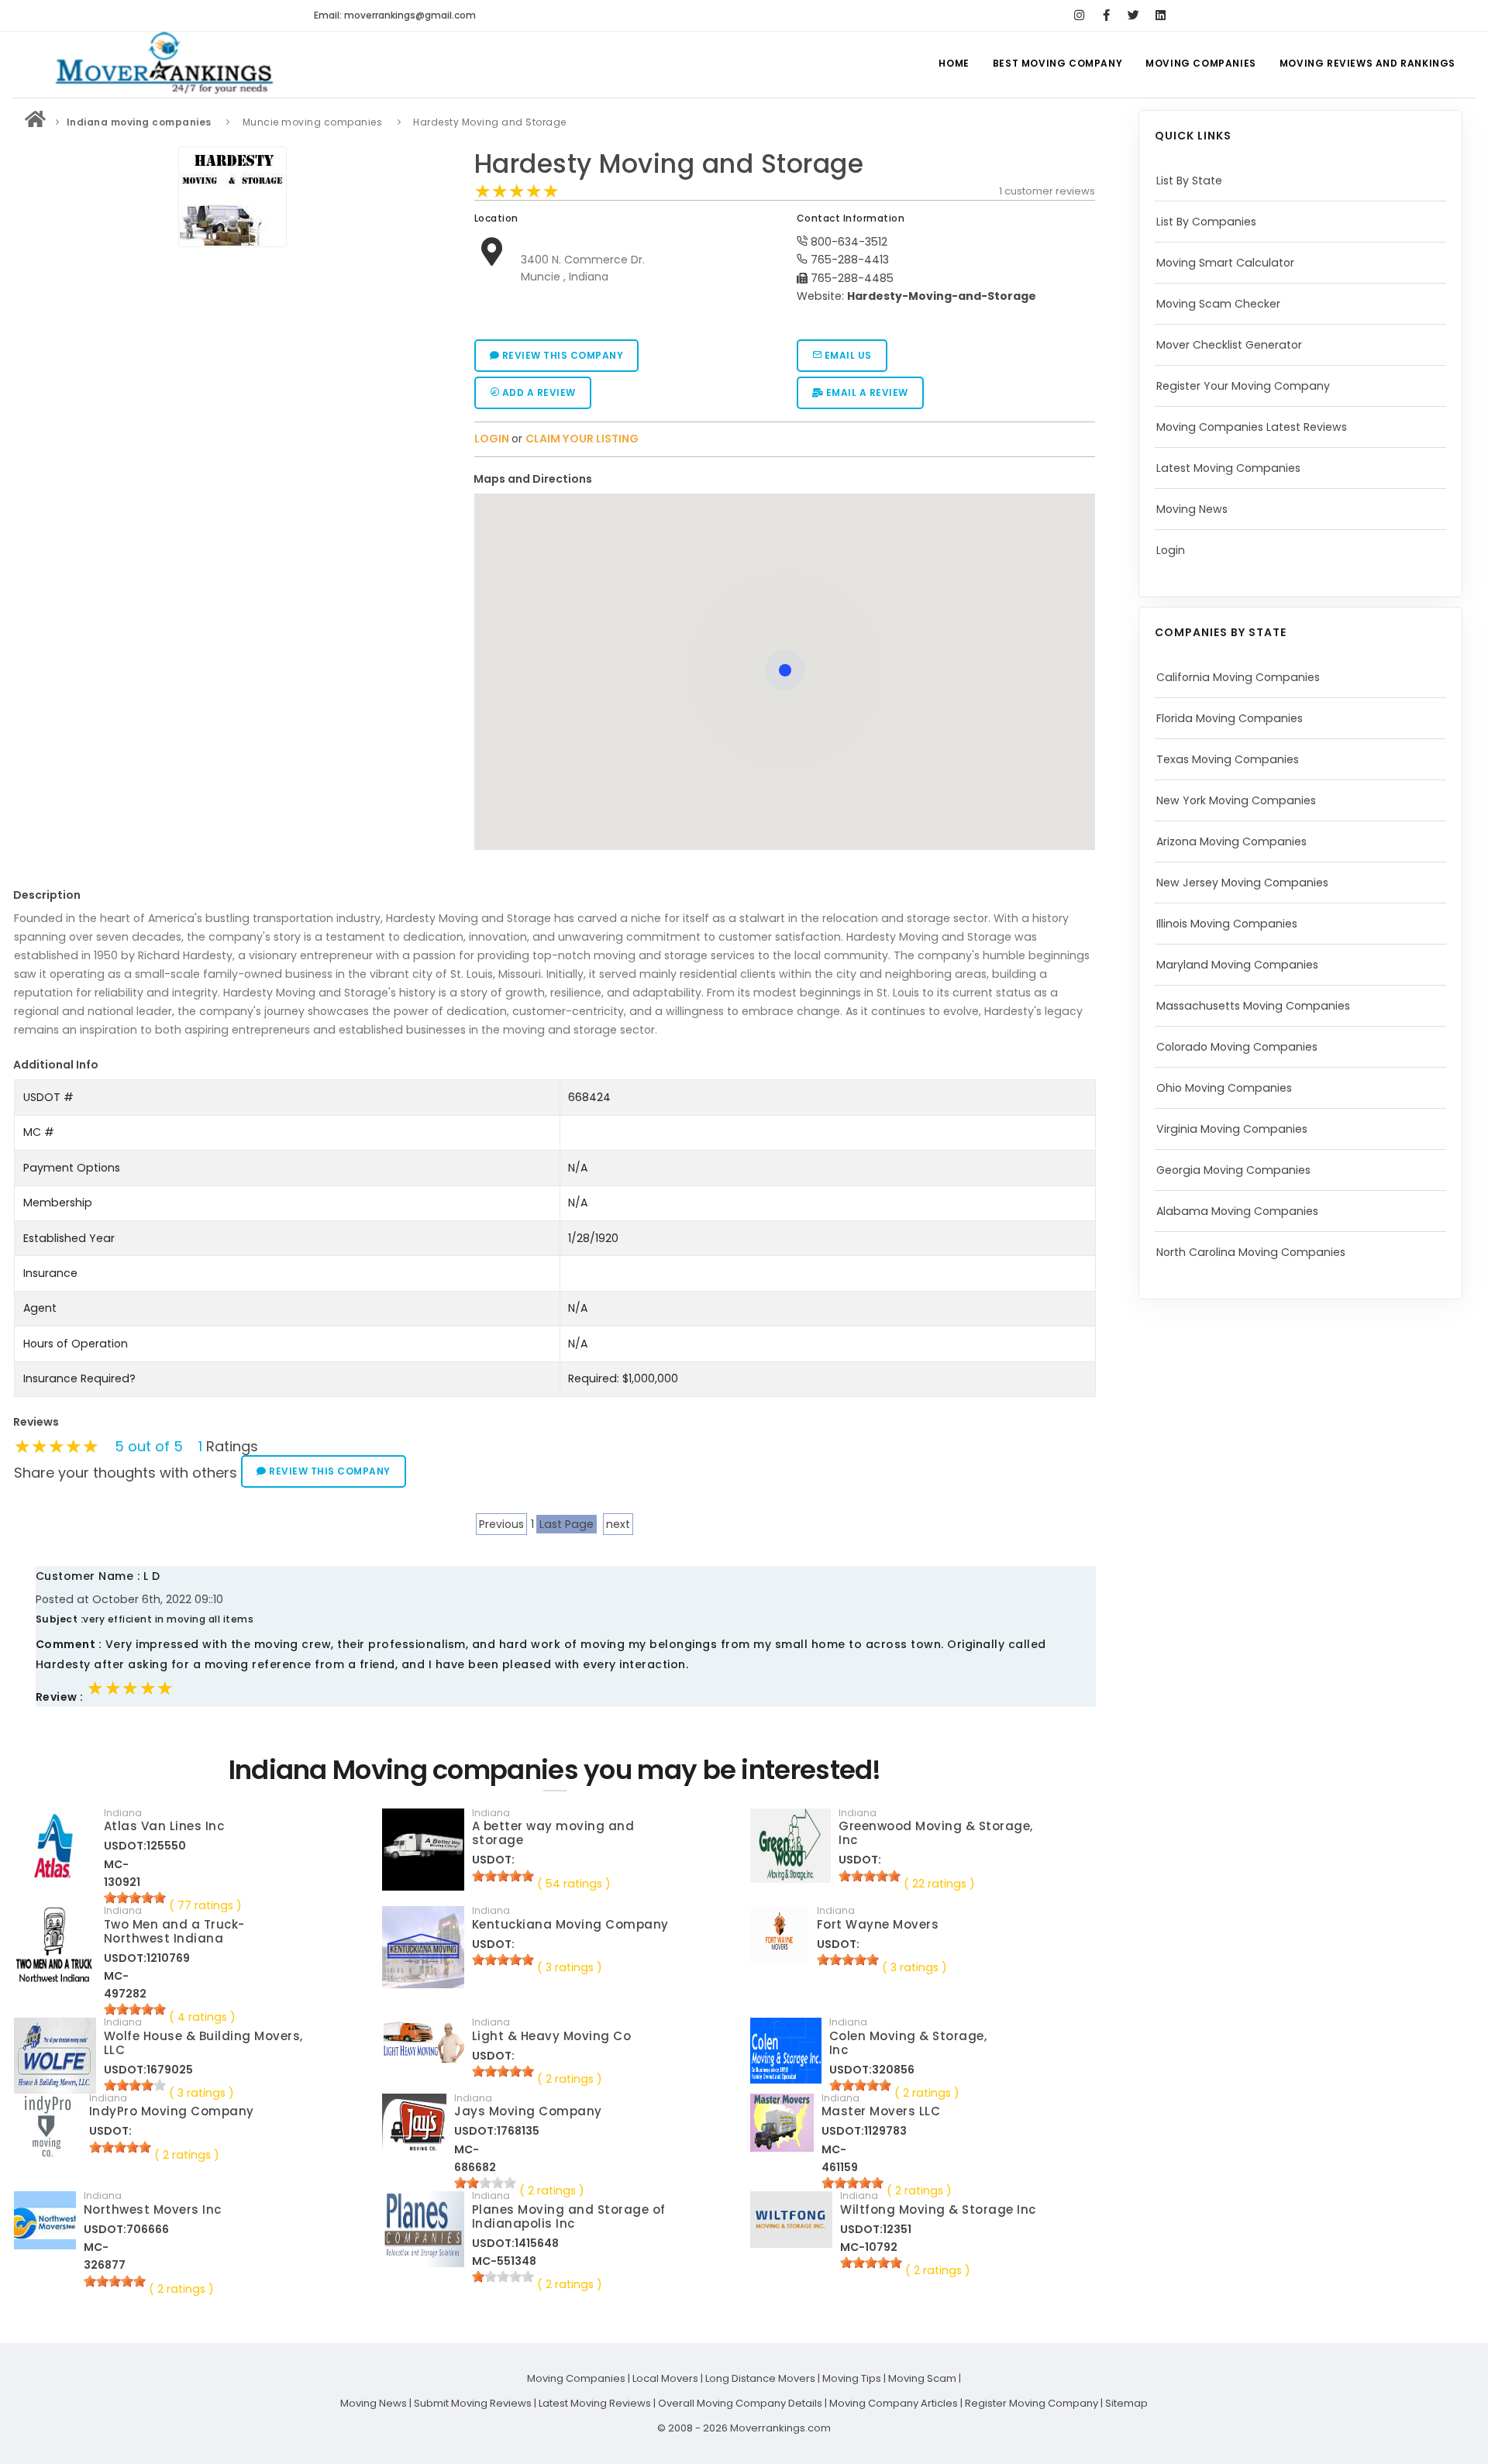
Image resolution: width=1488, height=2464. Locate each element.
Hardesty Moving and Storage (669, 164)
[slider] (517, 191)
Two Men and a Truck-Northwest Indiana (174, 1931)
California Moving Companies (1238, 677)
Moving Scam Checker (1218, 304)
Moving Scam (922, 2378)
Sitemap (1126, 2403)
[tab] (779, 479)
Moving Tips (852, 2378)
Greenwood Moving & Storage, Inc (936, 1833)
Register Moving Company (1032, 2403)
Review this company (561, 355)
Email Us (847, 355)
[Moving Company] (36, 122)
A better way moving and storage (553, 1833)
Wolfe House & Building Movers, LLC (203, 2043)
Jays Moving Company (528, 2111)
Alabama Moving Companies (1237, 1211)
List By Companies (1206, 222)
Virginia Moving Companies (1232, 1129)
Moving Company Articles (894, 2403)
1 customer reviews (1047, 191)
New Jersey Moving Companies (1242, 883)
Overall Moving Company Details (740, 2403)
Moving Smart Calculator (1225, 263)
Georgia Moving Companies (1233, 1170)
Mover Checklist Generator (1229, 345)
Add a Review (537, 392)
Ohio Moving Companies (1224, 1088)
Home (954, 63)
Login (1171, 550)
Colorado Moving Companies (1237, 1047)
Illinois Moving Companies (1227, 924)
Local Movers (665, 2378)
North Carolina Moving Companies (1251, 1252)
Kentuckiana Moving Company (570, 1924)
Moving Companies (1201, 63)
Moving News (1192, 509)
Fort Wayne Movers (878, 1924)
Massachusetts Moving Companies (1253, 1006)
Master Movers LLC (881, 2111)
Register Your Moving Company (1243, 386)
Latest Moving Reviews (595, 2403)
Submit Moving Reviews (473, 2403)
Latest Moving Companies (1228, 468)
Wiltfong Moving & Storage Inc (938, 2209)
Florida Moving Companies (1230, 718)
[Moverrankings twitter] (1133, 15)
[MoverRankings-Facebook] (1106, 15)
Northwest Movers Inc (153, 2209)
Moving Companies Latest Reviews (1252, 427)
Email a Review (866, 392)
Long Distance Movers (760, 2378)
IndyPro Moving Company (172, 2111)
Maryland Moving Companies (1237, 965)
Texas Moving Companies (1228, 759)
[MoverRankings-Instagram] (1079, 15)
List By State (1189, 181)
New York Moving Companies (1236, 800)
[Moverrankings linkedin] (1161, 15)
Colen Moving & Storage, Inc (908, 2043)
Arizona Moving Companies (1231, 841)
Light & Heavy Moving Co (552, 2036)
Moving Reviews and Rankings (1367, 63)
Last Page (567, 1524)
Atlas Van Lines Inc (164, 1826)
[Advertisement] (232, 363)
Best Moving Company (1057, 63)
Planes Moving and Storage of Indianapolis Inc (569, 2216)
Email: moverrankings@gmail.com (395, 15)
